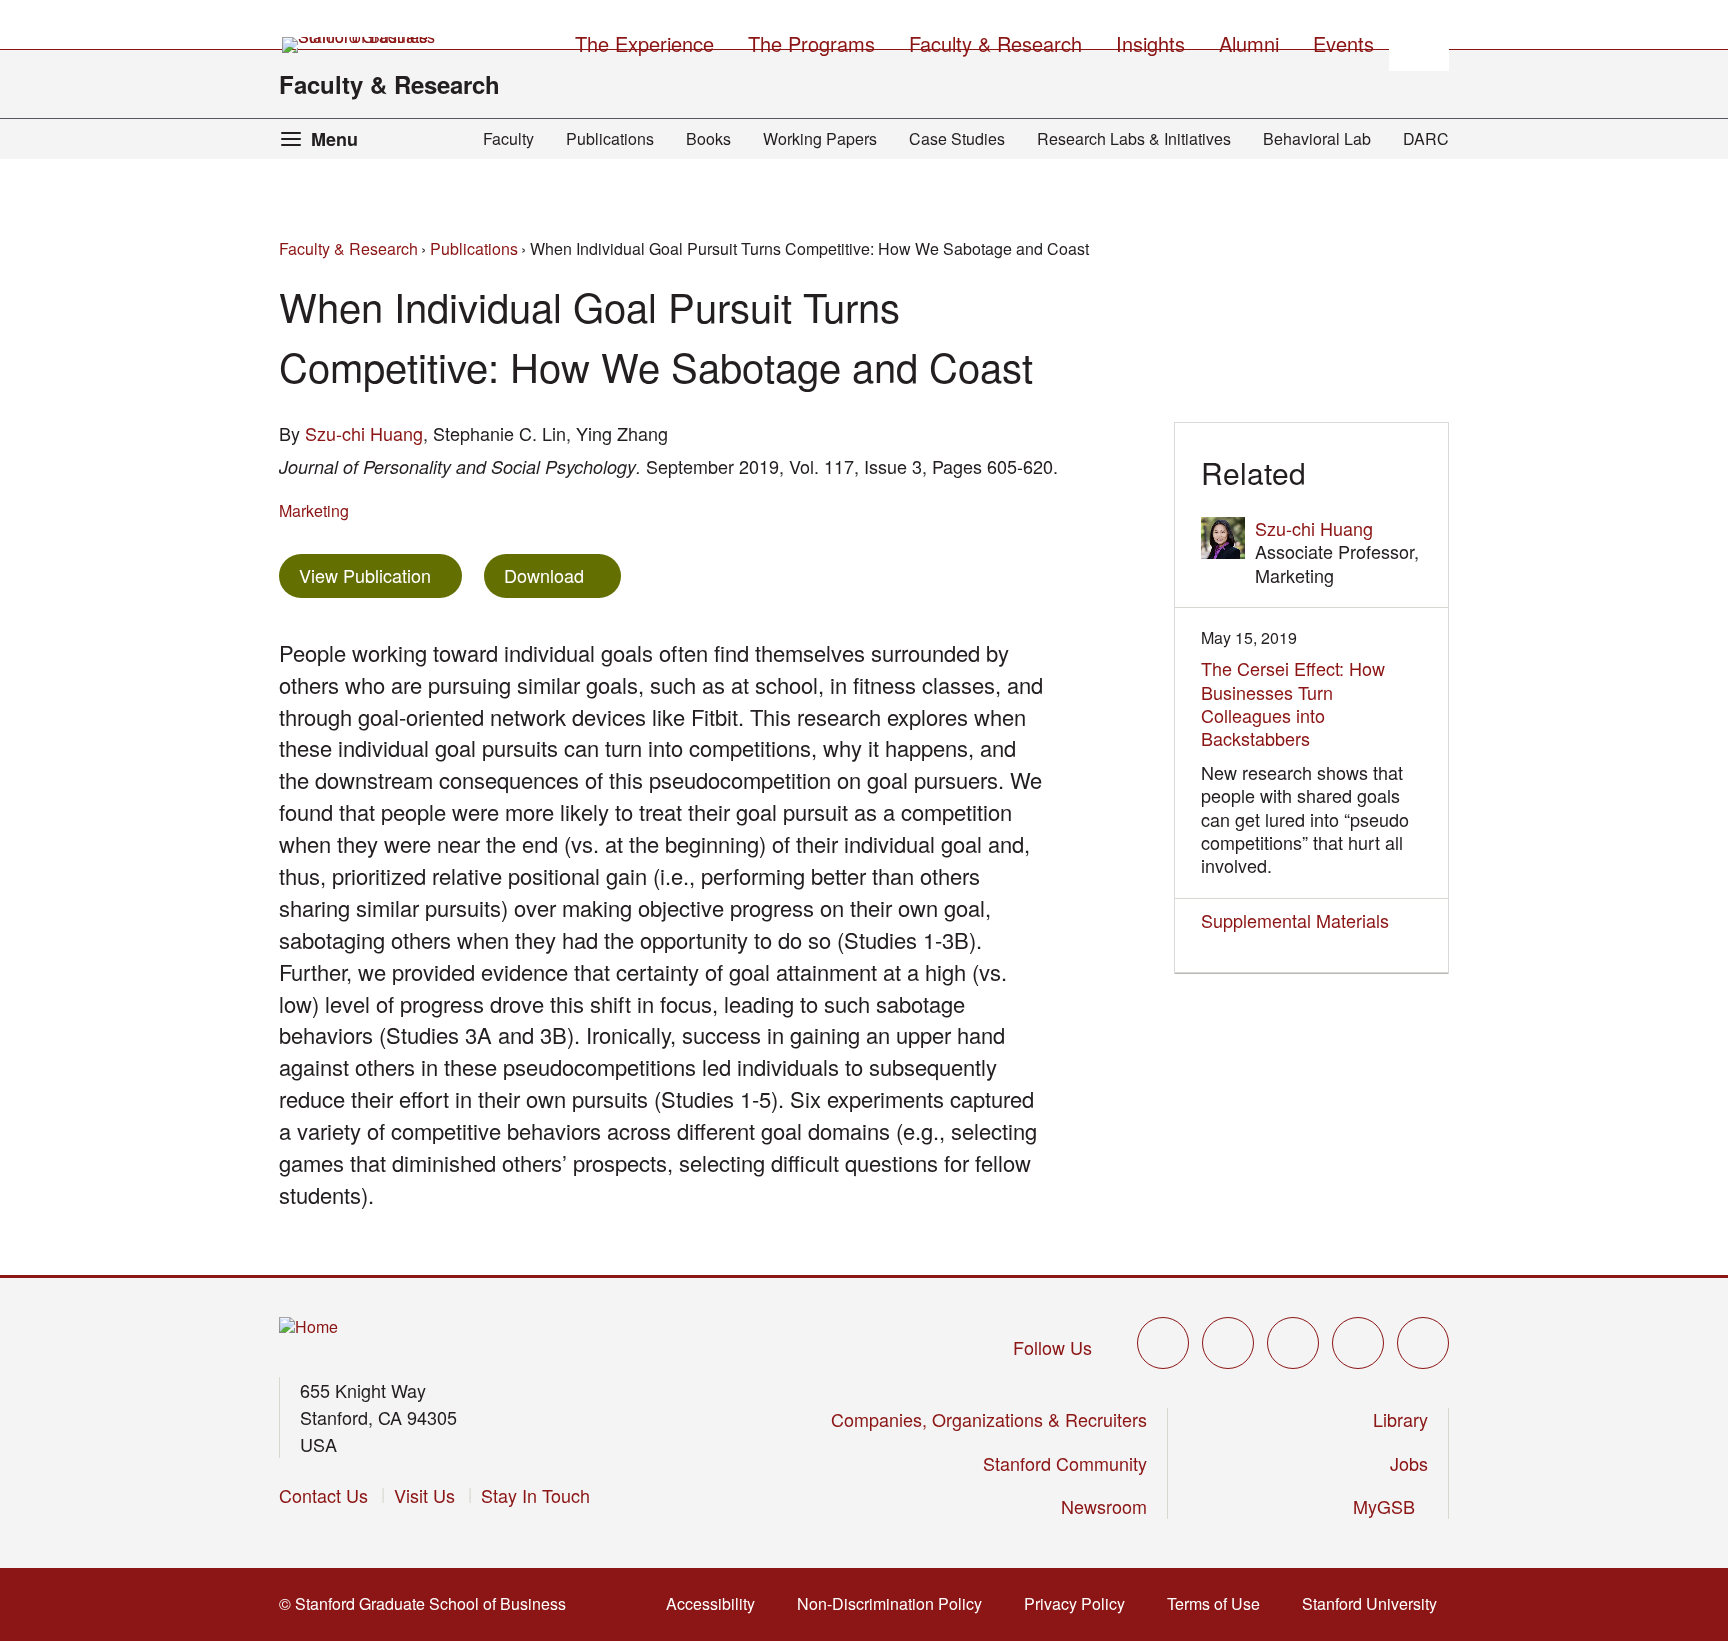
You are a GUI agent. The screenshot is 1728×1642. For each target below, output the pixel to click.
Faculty (508, 138)
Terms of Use (1219, 1603)
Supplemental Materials (1295, 920)
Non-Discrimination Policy (895, 1603)
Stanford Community (1065, 1463)
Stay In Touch (535, 1495)
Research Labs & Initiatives (1134, 138)
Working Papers (820, 138)
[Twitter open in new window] (1163, 1343)
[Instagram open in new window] (1293, 1343)
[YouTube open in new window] (1358, 1343)
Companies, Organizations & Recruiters (989, 1419)
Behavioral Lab (1317, 138)
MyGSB (1390, 1506)
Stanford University (1375, 1603)
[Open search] (1419, 41)
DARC (1426, 138)
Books (708, 138)
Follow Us (1052, 1347)
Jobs (1409, 1463)
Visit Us (424, 1495)
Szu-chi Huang (364, 433)
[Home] (308, 1327)
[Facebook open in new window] (1228, 1343)
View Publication (380, 574)
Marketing (314, 510)
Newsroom (1104, 1506)
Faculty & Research (389, 84)
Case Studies (957, 138)
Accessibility (716, 1603)
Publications (610, 138)
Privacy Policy (1080, 1603)
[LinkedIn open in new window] (1423, 1343)
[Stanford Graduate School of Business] (360, 45)
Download (544, 575)
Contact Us (323, 1495)
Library (1400, 1419)
